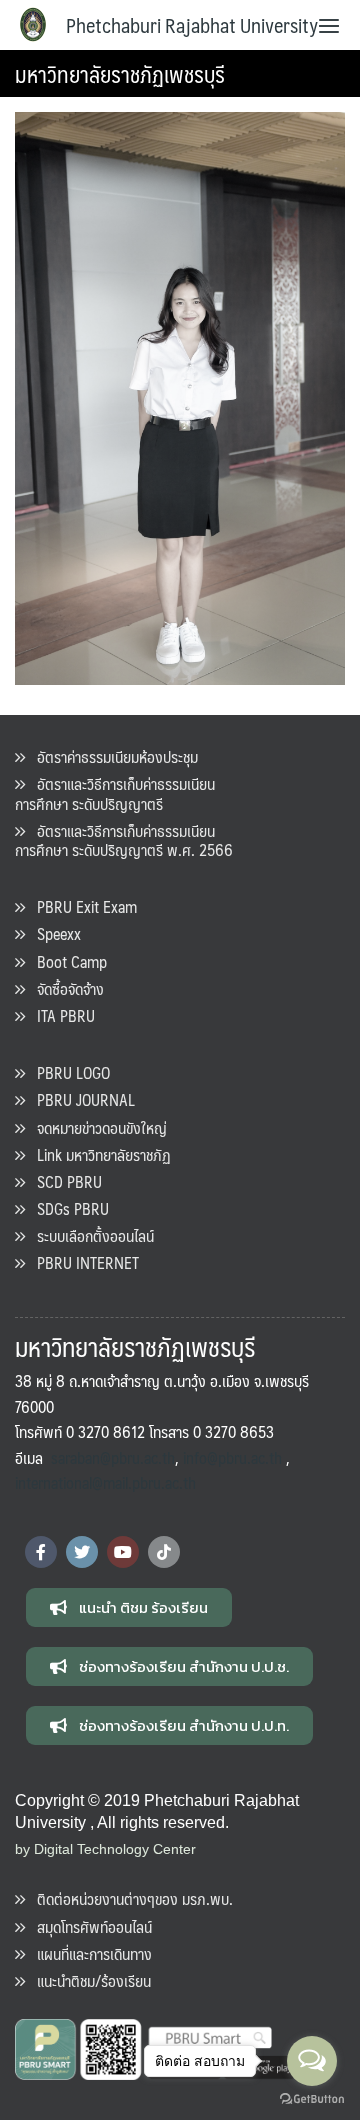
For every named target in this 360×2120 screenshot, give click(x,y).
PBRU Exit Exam (81, 906)
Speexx (53, 933)
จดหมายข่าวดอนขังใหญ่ (96, 1127)
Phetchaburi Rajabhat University (192, 25)
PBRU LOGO (67, 1072)
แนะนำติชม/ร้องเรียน (88, 1980)
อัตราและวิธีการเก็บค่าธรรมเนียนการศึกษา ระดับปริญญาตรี (115, 793)
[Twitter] (82, 1552)
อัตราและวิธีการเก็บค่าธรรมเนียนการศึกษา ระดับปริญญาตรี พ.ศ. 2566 (124, 840)
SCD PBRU (63, 1181)
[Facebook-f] (41, 1552)
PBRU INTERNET (82, 1262)
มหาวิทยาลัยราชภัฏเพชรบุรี (120, 73)
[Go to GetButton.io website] (312, 2099)
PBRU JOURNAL (80, 1099)
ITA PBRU (60, 1015)
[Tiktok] (164, 1552)
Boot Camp (66, 961)
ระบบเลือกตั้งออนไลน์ (89, 1235)
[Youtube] (123, 1552)
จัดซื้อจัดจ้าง (64, 988)
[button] (129, 1607)
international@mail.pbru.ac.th (105, 1482)
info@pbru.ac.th (232, 1457)
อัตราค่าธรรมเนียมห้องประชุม (111, 756)
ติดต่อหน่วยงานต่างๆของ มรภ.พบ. (129, 1898)
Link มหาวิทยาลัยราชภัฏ (98, 1154)
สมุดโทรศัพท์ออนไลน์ (88, 1926)
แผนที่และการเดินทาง (88, 1953)
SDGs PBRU (67, 1208)
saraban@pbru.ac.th (113, 1457)
